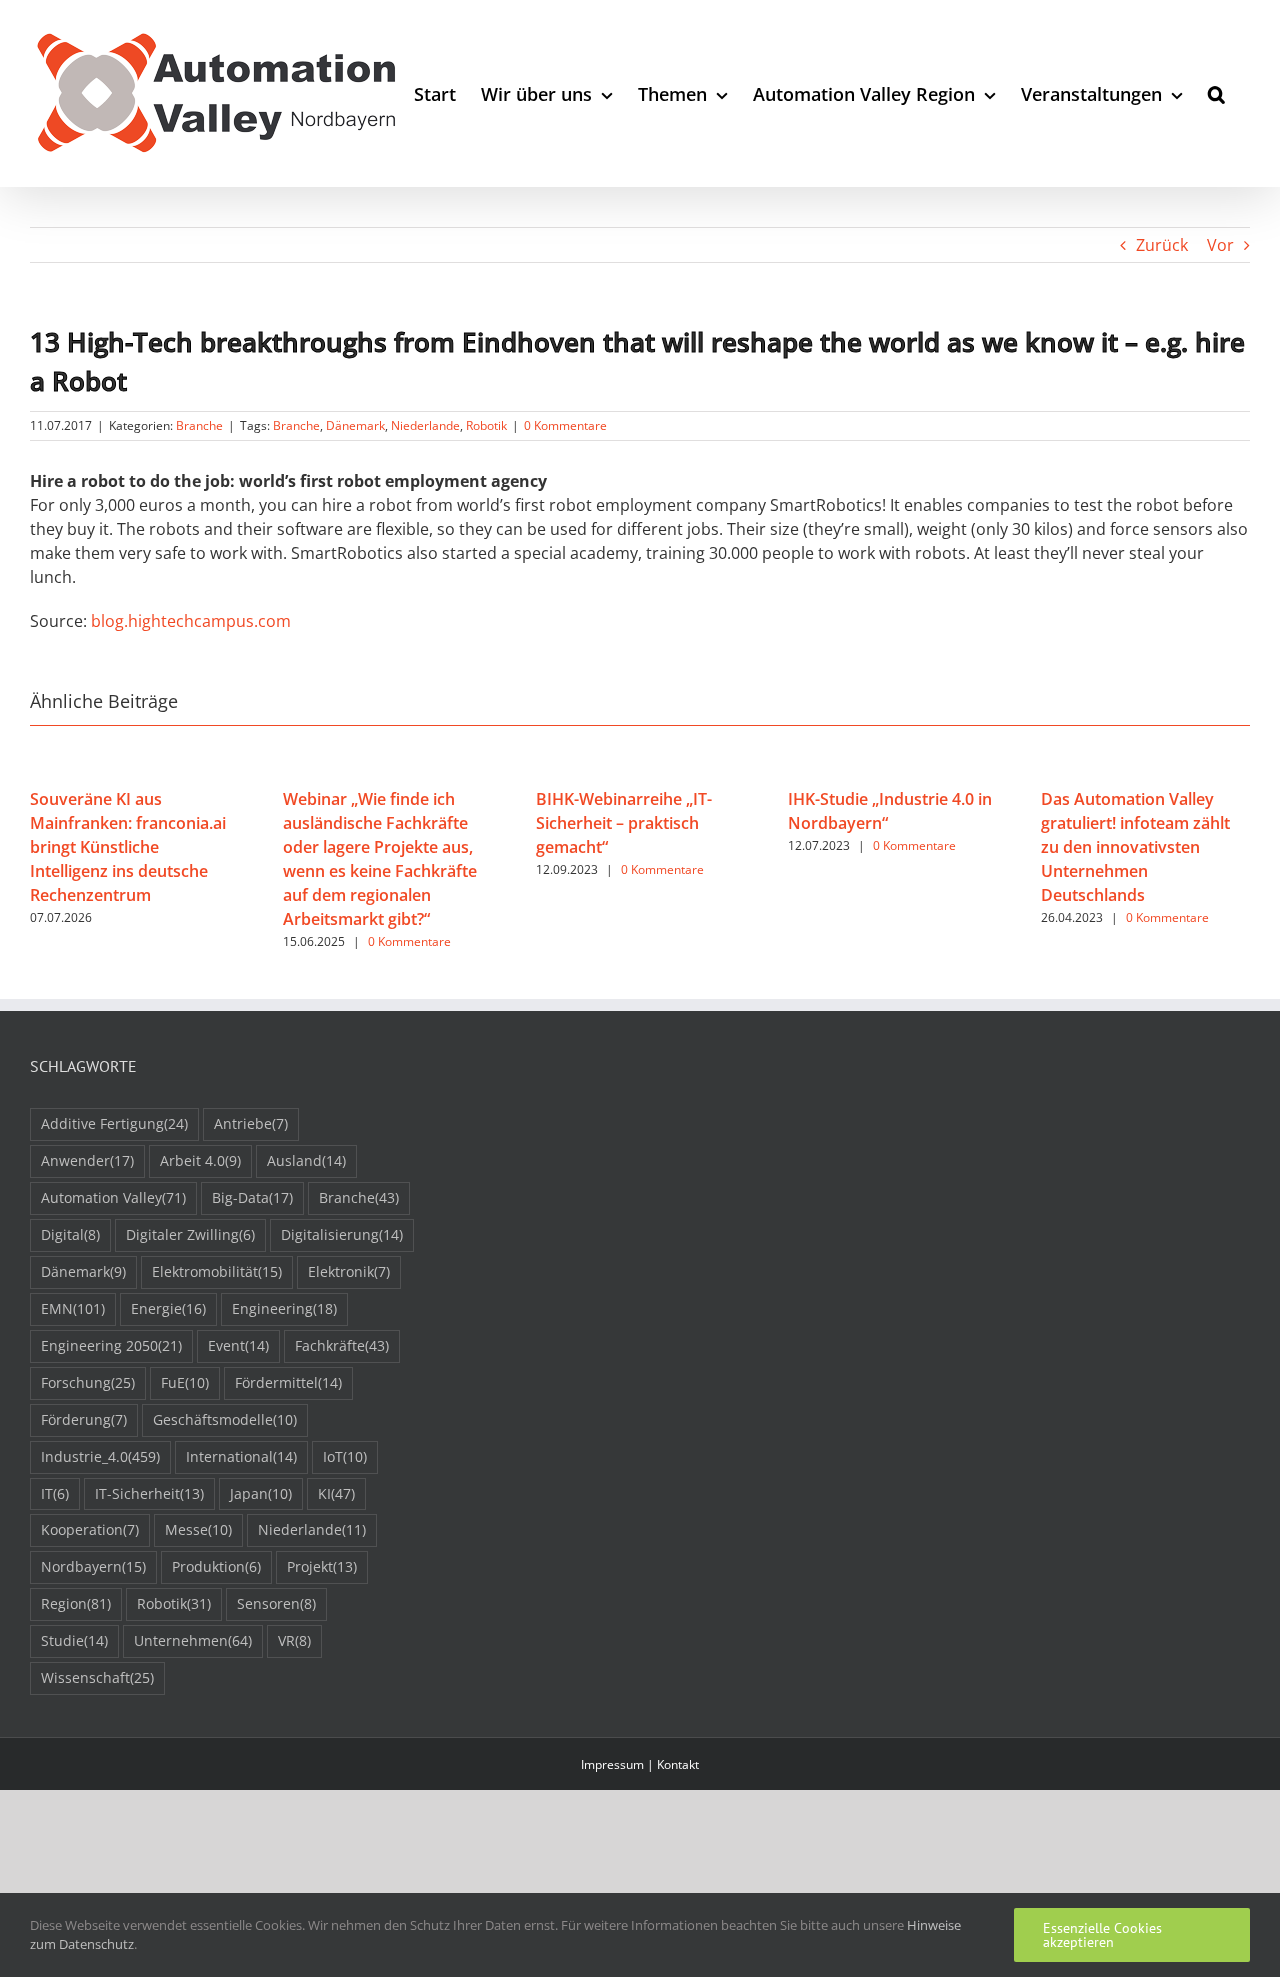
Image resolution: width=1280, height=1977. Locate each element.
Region (76, 1603)
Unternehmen (193, 1640)
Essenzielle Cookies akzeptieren (1102, 1935)
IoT (345, 1456)
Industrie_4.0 (100, 1456)
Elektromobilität (217, 1271)
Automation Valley (113, 1197)
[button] (1216, 93)
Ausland (306, 1160)
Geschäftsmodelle (225, 1419)
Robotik (486, 425)
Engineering (284, 1308)
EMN (73, 1308)
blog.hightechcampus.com (191, 621)
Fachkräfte (342, 1345)
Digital (70, 1234)
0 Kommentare (565, 425)
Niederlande (425, 425)
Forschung (88, 1382)
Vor (1220, 245)
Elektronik (349, 1271)
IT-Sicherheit (149, 1493)
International (241, 1456)
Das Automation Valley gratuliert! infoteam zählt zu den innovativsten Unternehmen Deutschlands (1135, 847)
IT (55, 1493)
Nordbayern (93, 1566)
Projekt (322, 1566)
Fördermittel (288, 1382)
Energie (168, 1308)
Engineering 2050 (111, 1345)
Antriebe (251, 1123)
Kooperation (90, 1529)
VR (294, 1640)
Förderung (84, 1419)
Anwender (87, 1160)
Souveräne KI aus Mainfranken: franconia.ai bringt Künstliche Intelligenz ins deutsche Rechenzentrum (128, 847)
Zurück (1162, 245)
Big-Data (252, 1197)
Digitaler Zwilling (190, 1234)
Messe (198, 1529)
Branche (199, 425)
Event (238, 1345)
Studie (74, 1640)
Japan (261, 1493)
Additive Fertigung (114, 1123)
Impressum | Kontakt (640, 1764)
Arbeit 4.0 (200, 1160)
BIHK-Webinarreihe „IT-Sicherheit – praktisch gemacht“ (624, 823)
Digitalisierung (342, 1234)
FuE (185, 1382)
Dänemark (355, 425)
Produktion (216, 1566)
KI (336, 1493)
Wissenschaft (97, 1677)
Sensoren (276, 1603)
